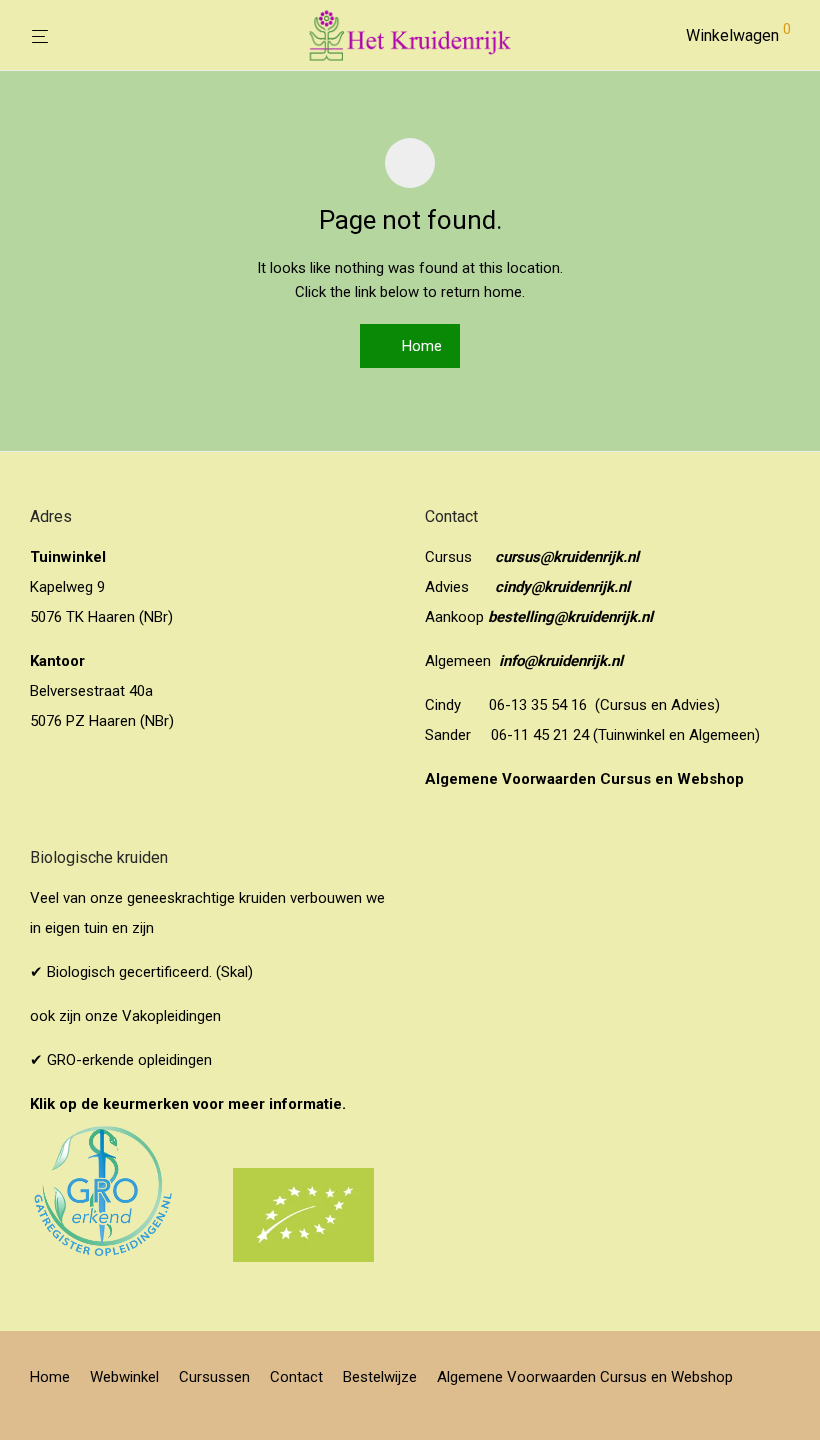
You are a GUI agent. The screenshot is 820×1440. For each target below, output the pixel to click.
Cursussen (214, 1377)
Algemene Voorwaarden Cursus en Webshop (586, 779)
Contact (296, 1377)
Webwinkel (124, 1377)
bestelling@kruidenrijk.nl (570, 617)
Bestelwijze (380, 1377)
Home (420, 346)
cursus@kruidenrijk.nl (567, 557)
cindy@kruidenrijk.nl (562, 587)
